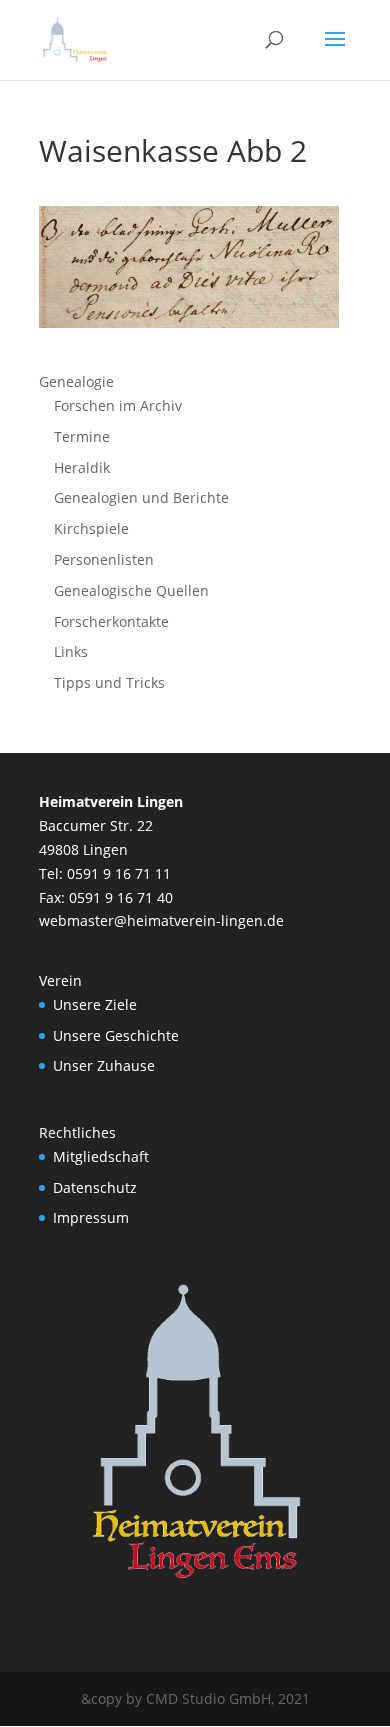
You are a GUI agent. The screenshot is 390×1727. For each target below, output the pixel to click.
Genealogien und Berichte (141, 497)
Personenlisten (104, 559)
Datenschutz (95, 1187)
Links (71, 651)
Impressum (91, 1217)
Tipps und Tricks (109, 682)
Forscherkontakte (111, 621)
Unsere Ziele (95, 1004)
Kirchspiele (91, 528)
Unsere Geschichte (116, 1035)
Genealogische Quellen (131, 590)
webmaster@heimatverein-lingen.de (161, 920)
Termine (82, 436)
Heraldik (82, 467)
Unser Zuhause (104, 1065)
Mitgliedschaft (101, 1156)
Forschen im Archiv (118, 405)
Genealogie (76, 381)
